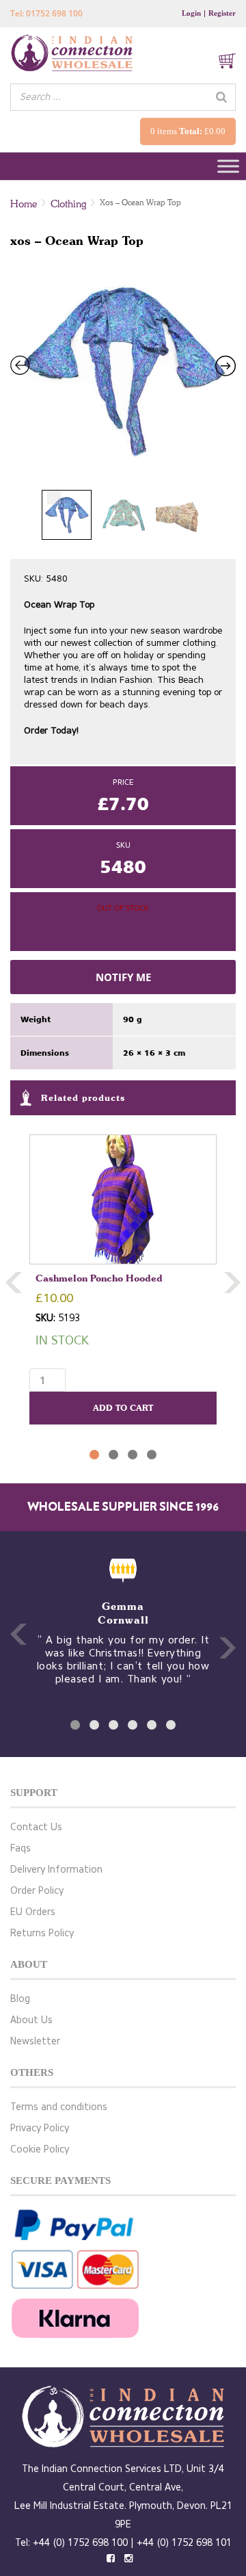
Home (24, 204)
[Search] (221, 97)
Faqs (20, 1848)
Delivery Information (56, 1870)
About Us (31, 2020)
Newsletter (35, 2041)
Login (191, 13)
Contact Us (36, 1827)
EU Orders (33, 1912)
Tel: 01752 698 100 (46, 13)
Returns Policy (42, 1933)
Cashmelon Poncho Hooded (99, 1278)
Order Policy (37, 1891)
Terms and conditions (59, 2107)
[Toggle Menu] (228, 167)
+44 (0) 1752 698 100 (80, 2543)
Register (222, 13)
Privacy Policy (40, 2128)
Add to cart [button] (123, 1408)
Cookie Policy (40, 2149)
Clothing (68, 204)
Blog (20, 1999)
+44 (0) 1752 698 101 (184, 2543)
